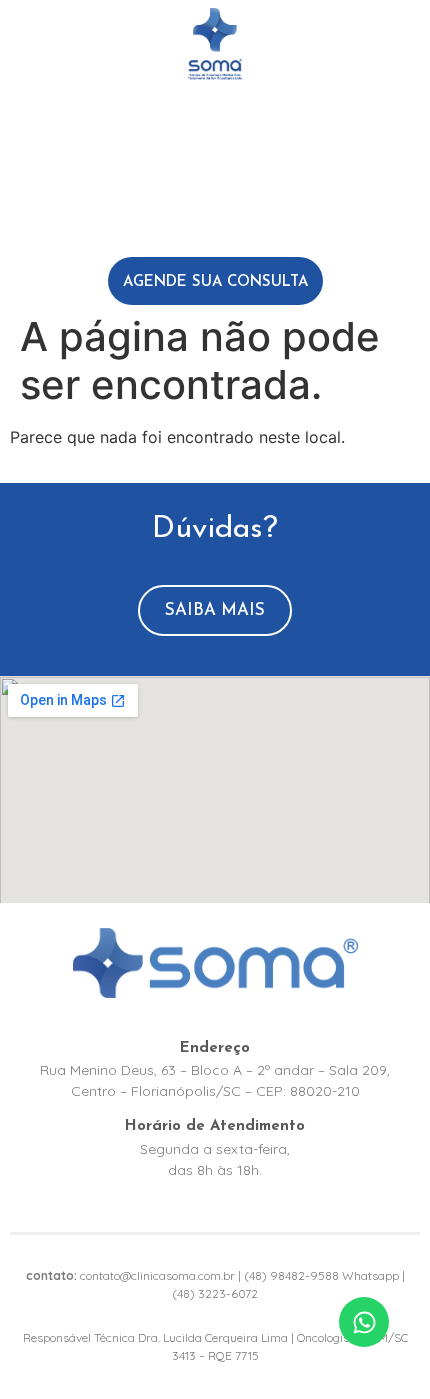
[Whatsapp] (364, 1322)
